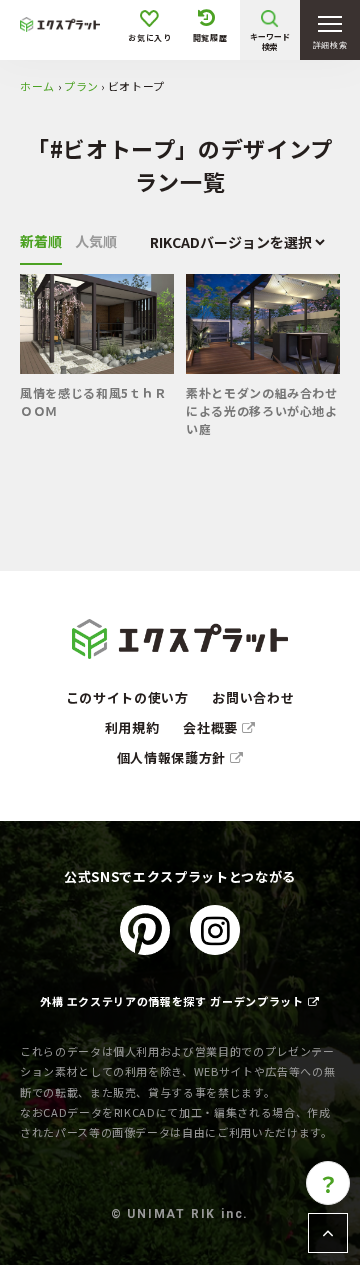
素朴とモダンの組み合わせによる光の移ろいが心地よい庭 (262, 411)
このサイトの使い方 (127, 697)
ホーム (37, 86)
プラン (81, 86)
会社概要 (212, 727)
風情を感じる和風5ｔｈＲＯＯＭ (93, 401)
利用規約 (132, 727)
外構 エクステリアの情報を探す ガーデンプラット (172, 1001)
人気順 (96, 241)
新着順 (41, 241)
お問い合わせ (253, 697)
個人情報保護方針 (173, 757)
